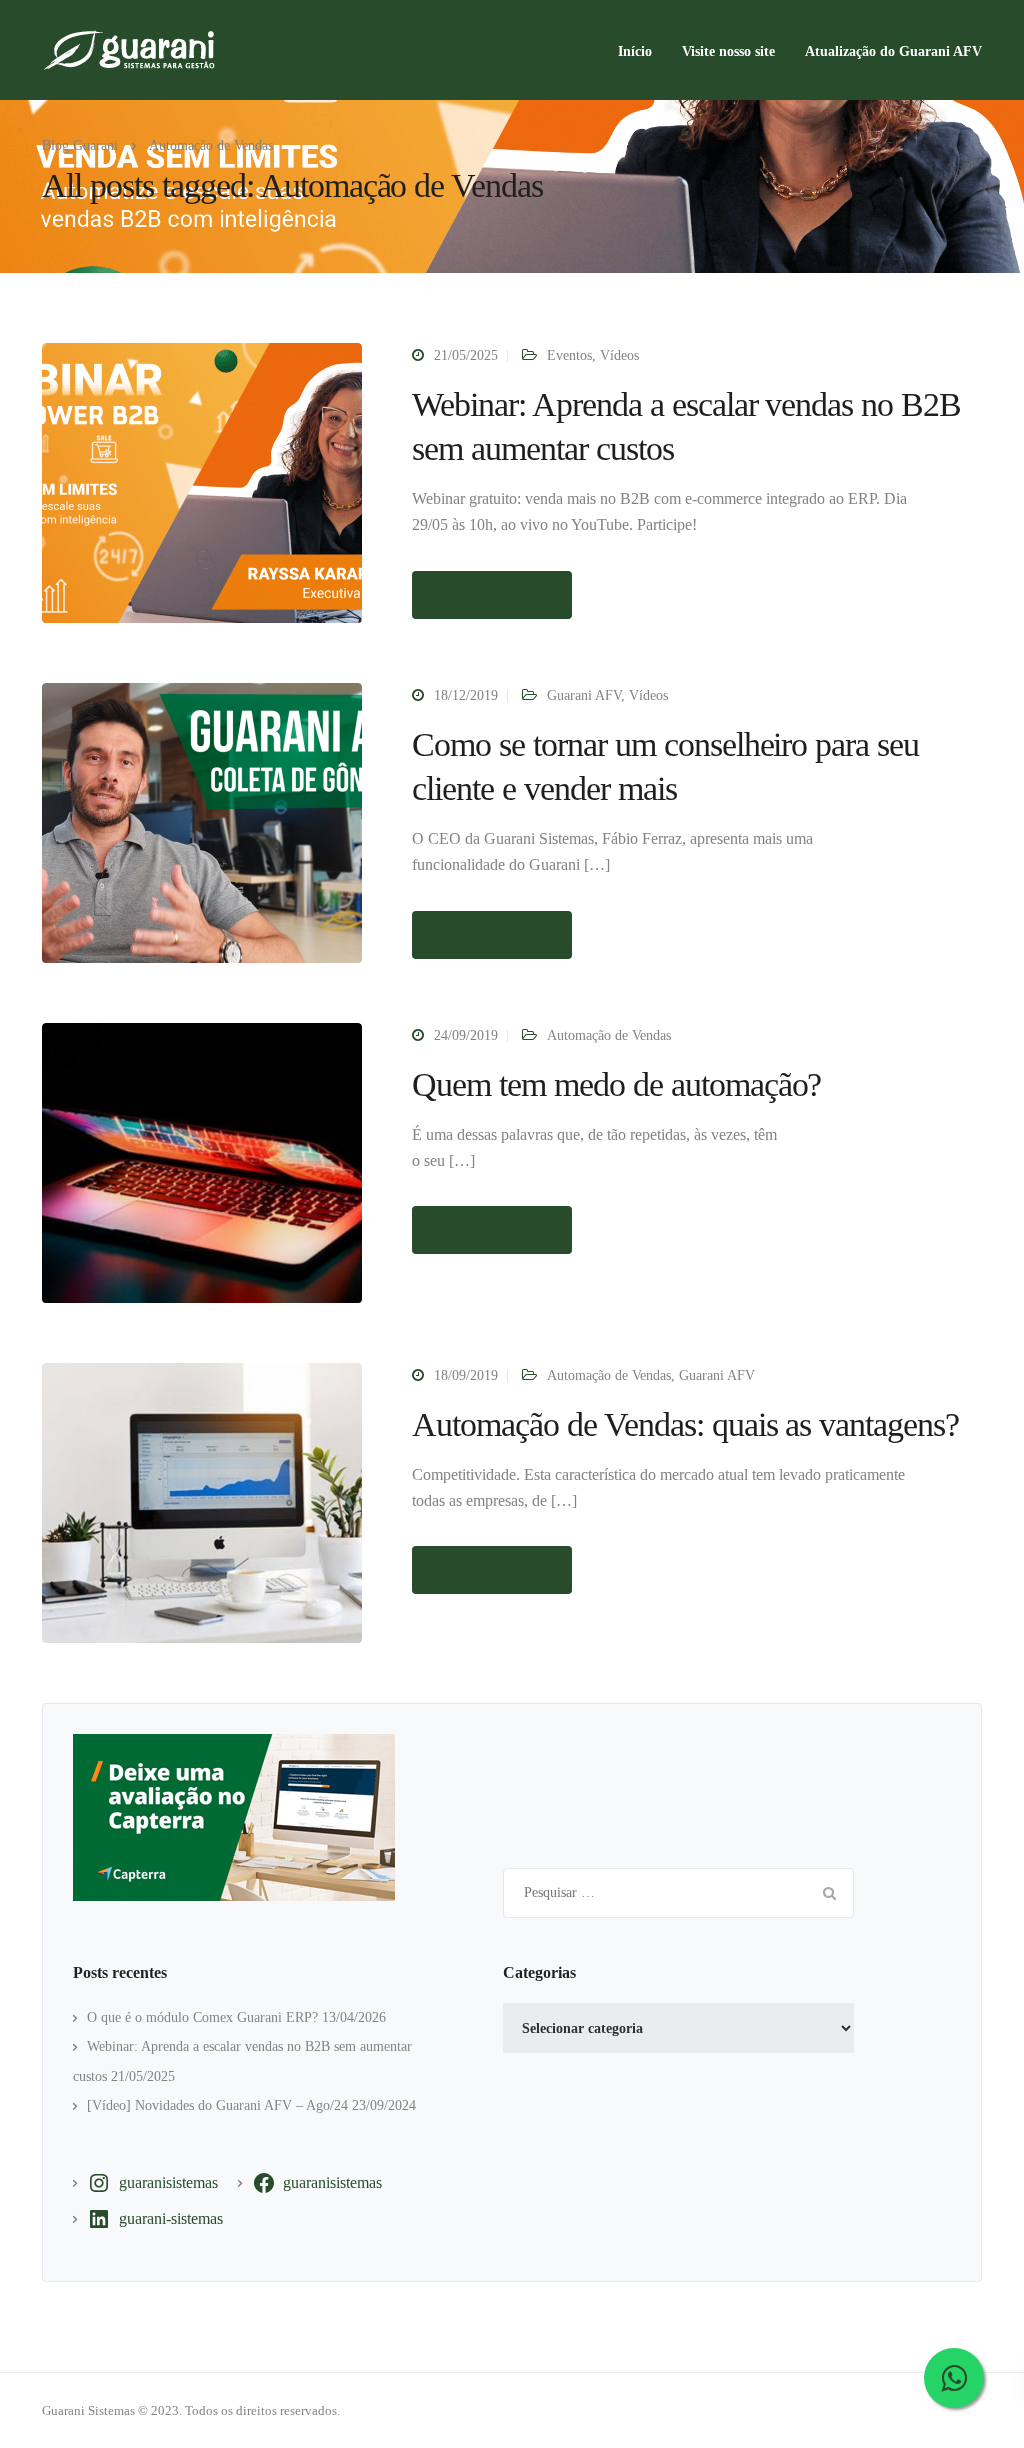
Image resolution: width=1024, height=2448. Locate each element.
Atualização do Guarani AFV (893, 51)
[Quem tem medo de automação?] (202, 1161)
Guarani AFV (584, 695)
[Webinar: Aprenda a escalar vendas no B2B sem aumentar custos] (202, 481)
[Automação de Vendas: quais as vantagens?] (202, 1501)
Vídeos (619, 355)
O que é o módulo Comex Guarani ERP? (202, 2017)
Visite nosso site (728, 51)
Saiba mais (492, 594)
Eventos (569, 355)
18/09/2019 (466, 1375)
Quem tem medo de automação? (616, 1084)
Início (635, 51)
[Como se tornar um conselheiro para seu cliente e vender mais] (202, 821)
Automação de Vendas (609, 1035)
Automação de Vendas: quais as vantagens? (685, 1424)
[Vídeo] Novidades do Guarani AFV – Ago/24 (217, 2105)
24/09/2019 (466, 1035)
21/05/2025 (466, 355)
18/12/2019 (466, 695)
